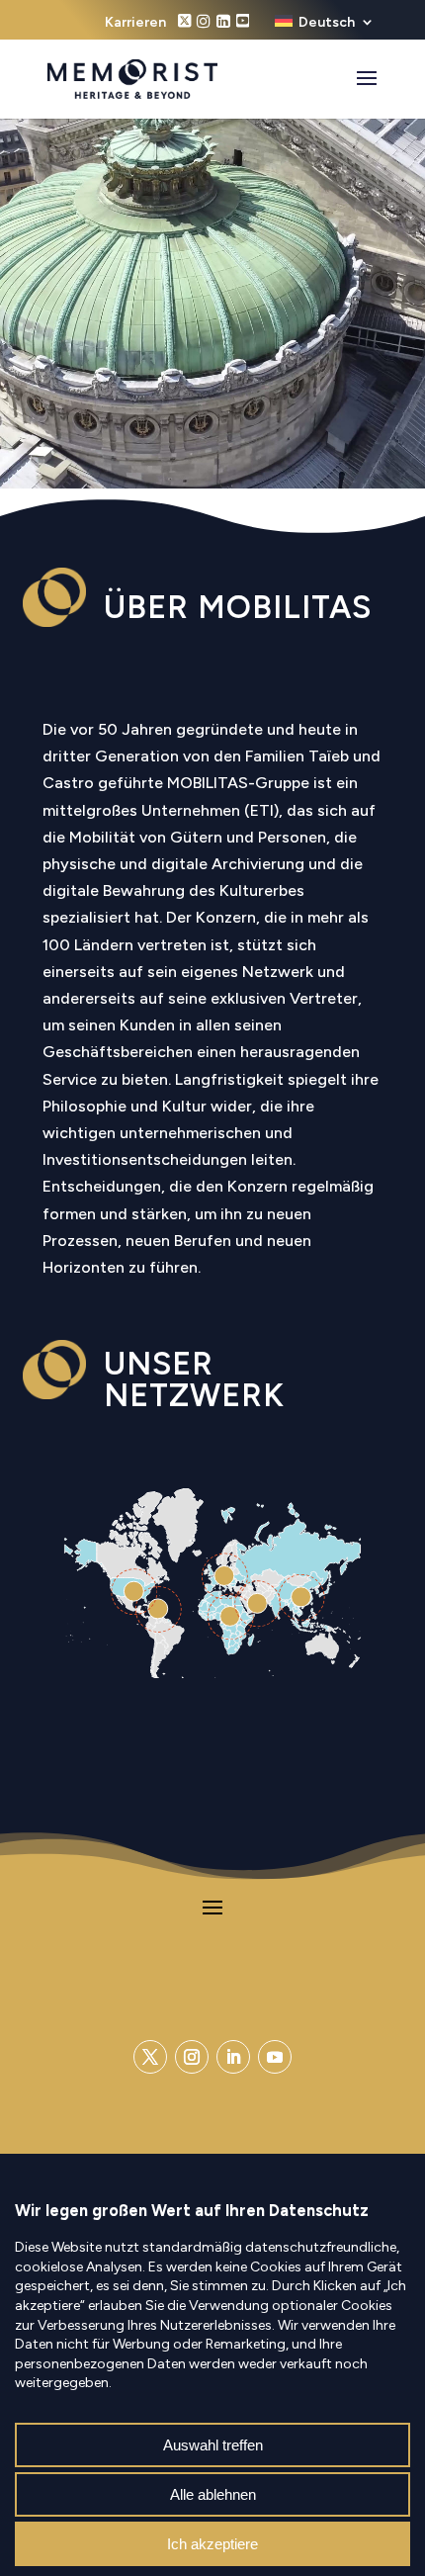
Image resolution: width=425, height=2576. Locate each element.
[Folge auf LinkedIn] (233, 2057)
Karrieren (135, 23)
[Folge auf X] (150, 2057)
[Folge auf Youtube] (275, 2057)
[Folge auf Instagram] (192, 2057)
